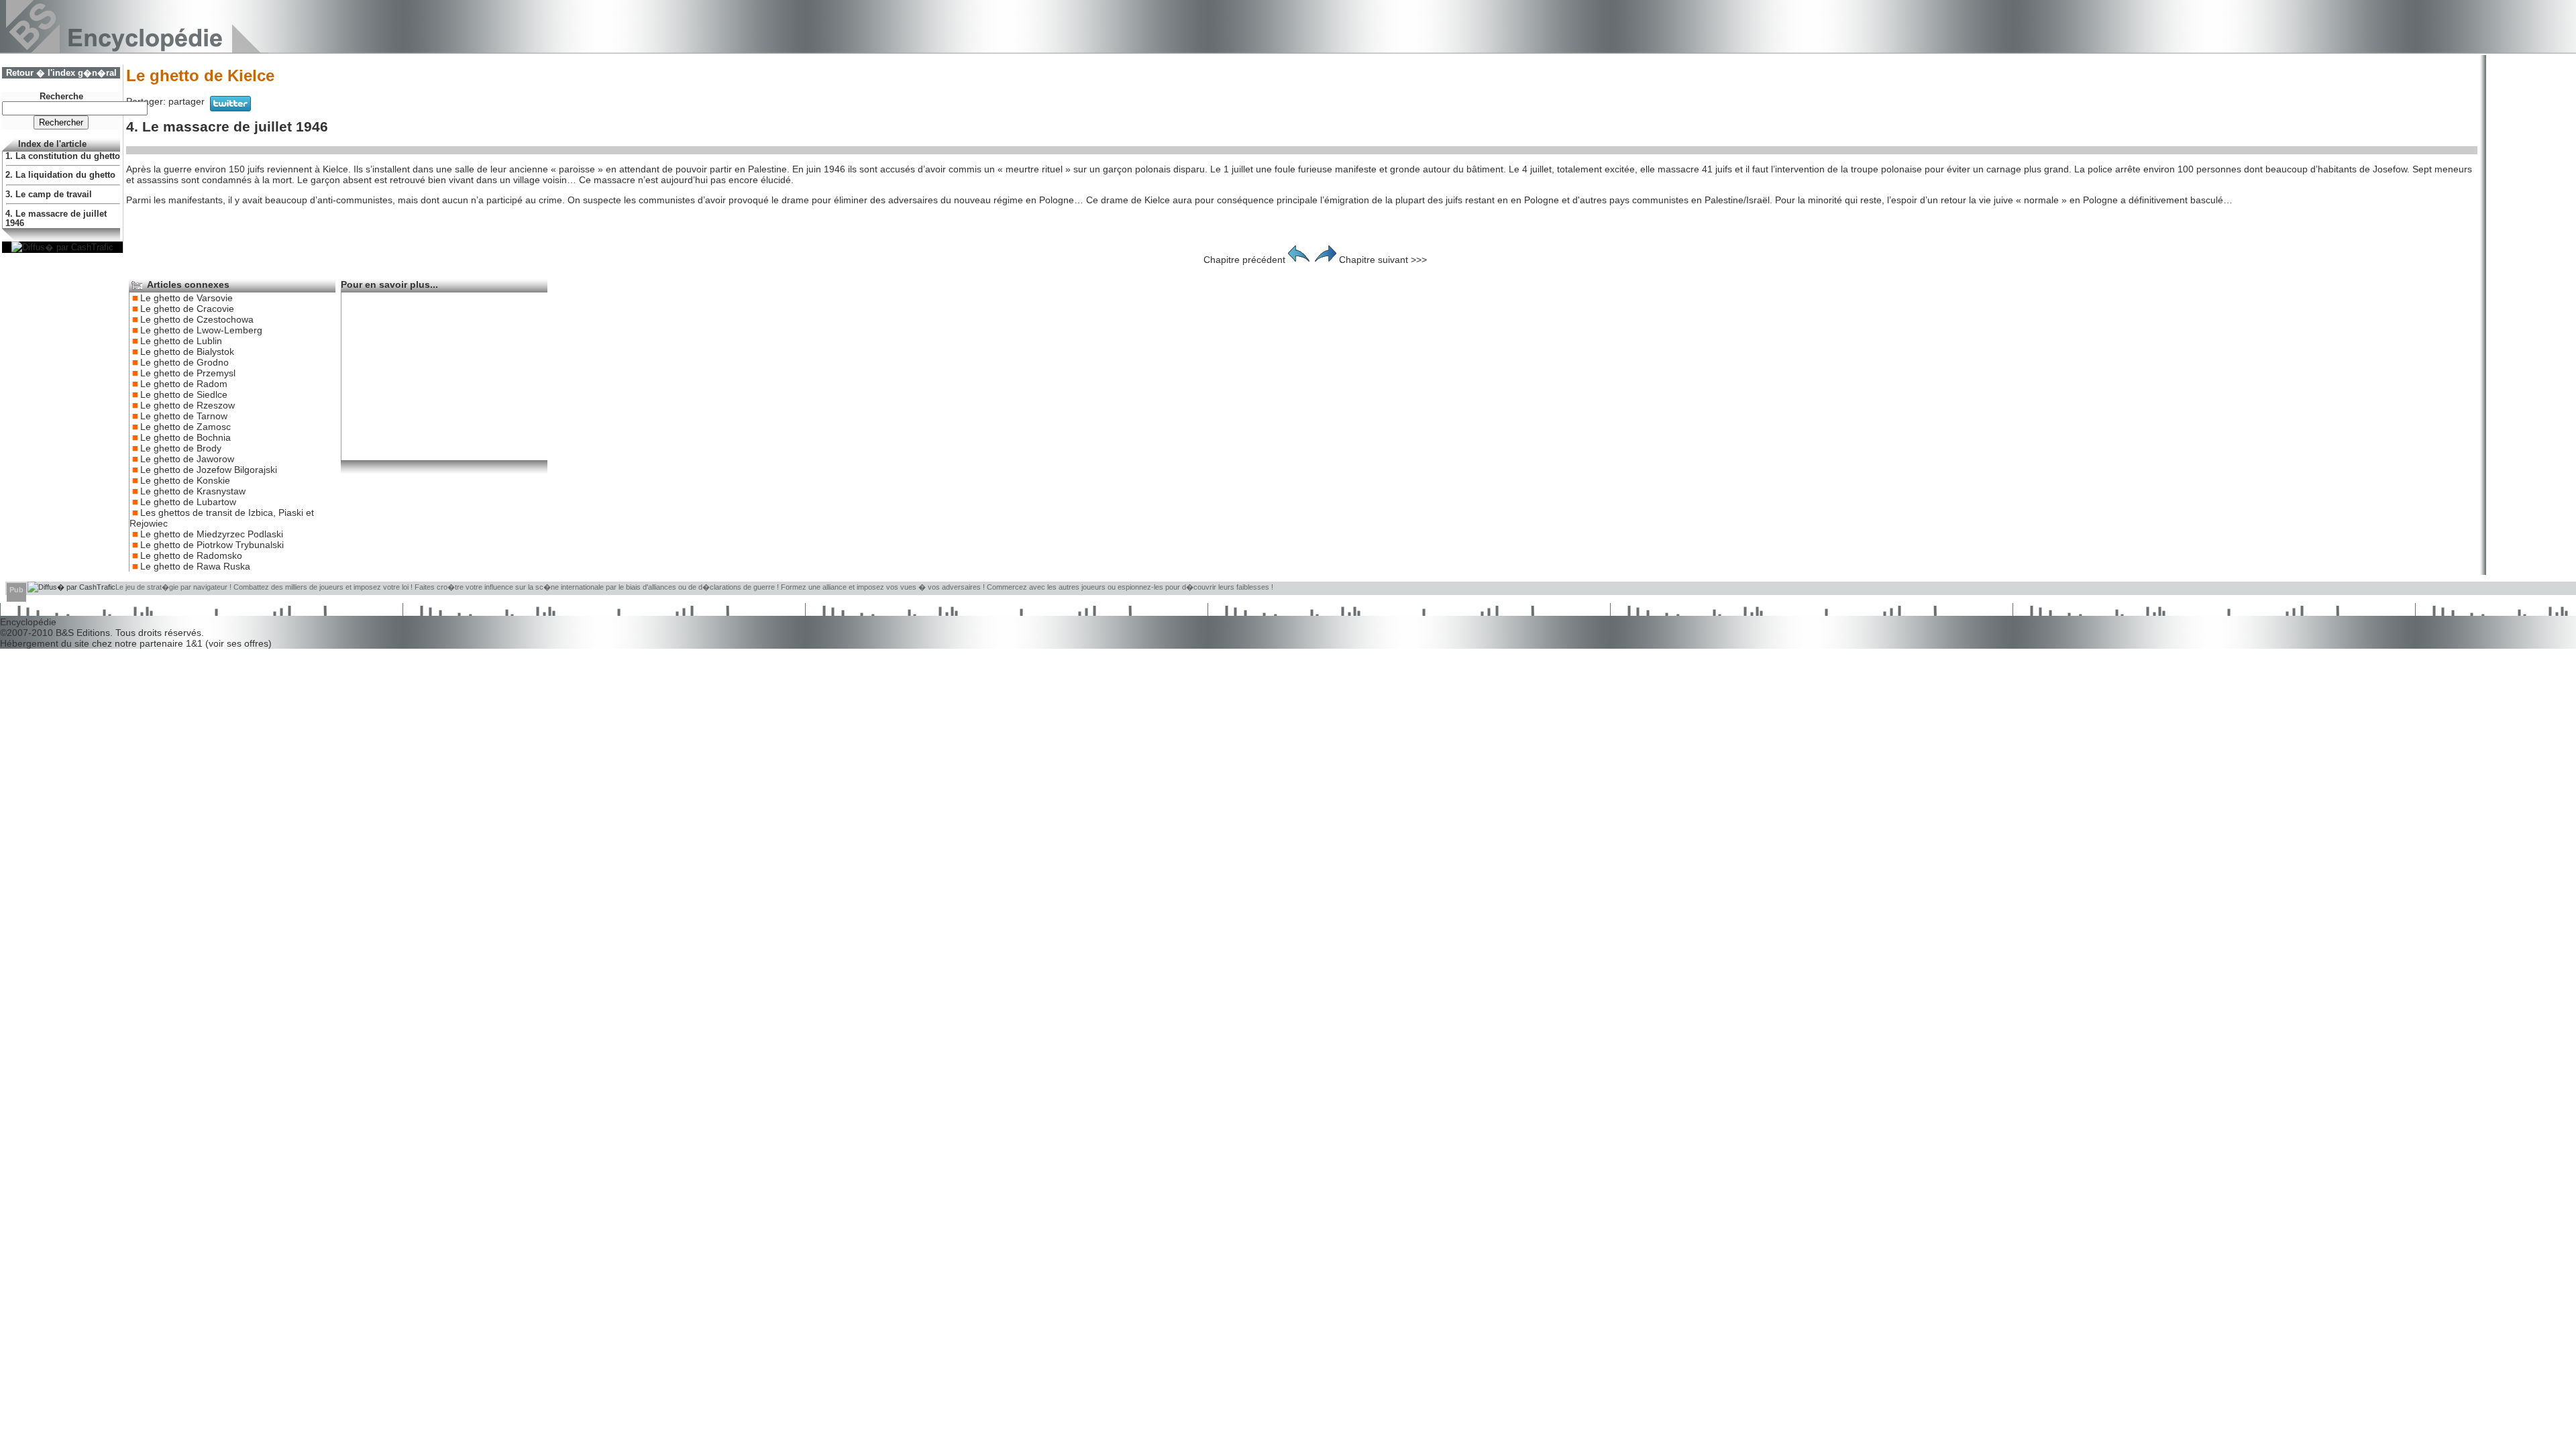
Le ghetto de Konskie (185, 480)
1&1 (196, 643)
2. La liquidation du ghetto (60, 175)
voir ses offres (238, 643)
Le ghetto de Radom (184, 384)
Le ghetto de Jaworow (187, 459)
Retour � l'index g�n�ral (61, 73)
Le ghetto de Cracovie (187, 309)
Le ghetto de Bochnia (185, 437)
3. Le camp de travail (49, 195)
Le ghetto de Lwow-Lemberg (201, 330)
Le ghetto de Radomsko (191, 555)
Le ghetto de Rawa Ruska (195, 566)
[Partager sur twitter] (230, 108)
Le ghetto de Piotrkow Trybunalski (212, 545)
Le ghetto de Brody (181, 448)
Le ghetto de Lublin (181, 341)
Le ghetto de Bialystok (187, 352)
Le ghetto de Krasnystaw (193, 491)
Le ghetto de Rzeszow (187, 405)
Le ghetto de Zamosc (185, 427)
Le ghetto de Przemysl (188, 373)
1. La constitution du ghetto (63, 156)
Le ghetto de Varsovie (186, 298)
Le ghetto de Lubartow (188, 502)
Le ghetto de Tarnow (184, 416)
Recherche (61, 97)
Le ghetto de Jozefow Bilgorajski (209, 470)
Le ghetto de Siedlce (184, 394)
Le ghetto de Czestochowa (197, 319)
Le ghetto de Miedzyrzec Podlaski (212, 534)
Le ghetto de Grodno (184, 362)
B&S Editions (83, 633)
